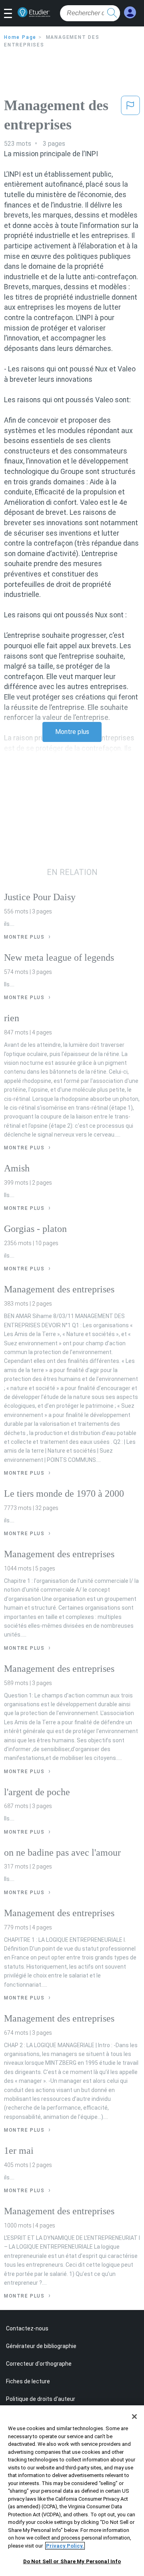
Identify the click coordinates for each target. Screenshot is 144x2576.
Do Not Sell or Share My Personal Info (72, 2561)
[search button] (112, 13)
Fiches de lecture (28, 2381)
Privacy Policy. (65, 2546)
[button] (11, 14)
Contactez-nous (27, 2328)
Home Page (20, 37)
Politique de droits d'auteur (41, 2399)
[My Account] (130, 13)
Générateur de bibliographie (41, 2346)
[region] (72, 2491)
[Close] (134, 2417)
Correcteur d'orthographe (39, 2364)
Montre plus (72, 732)
